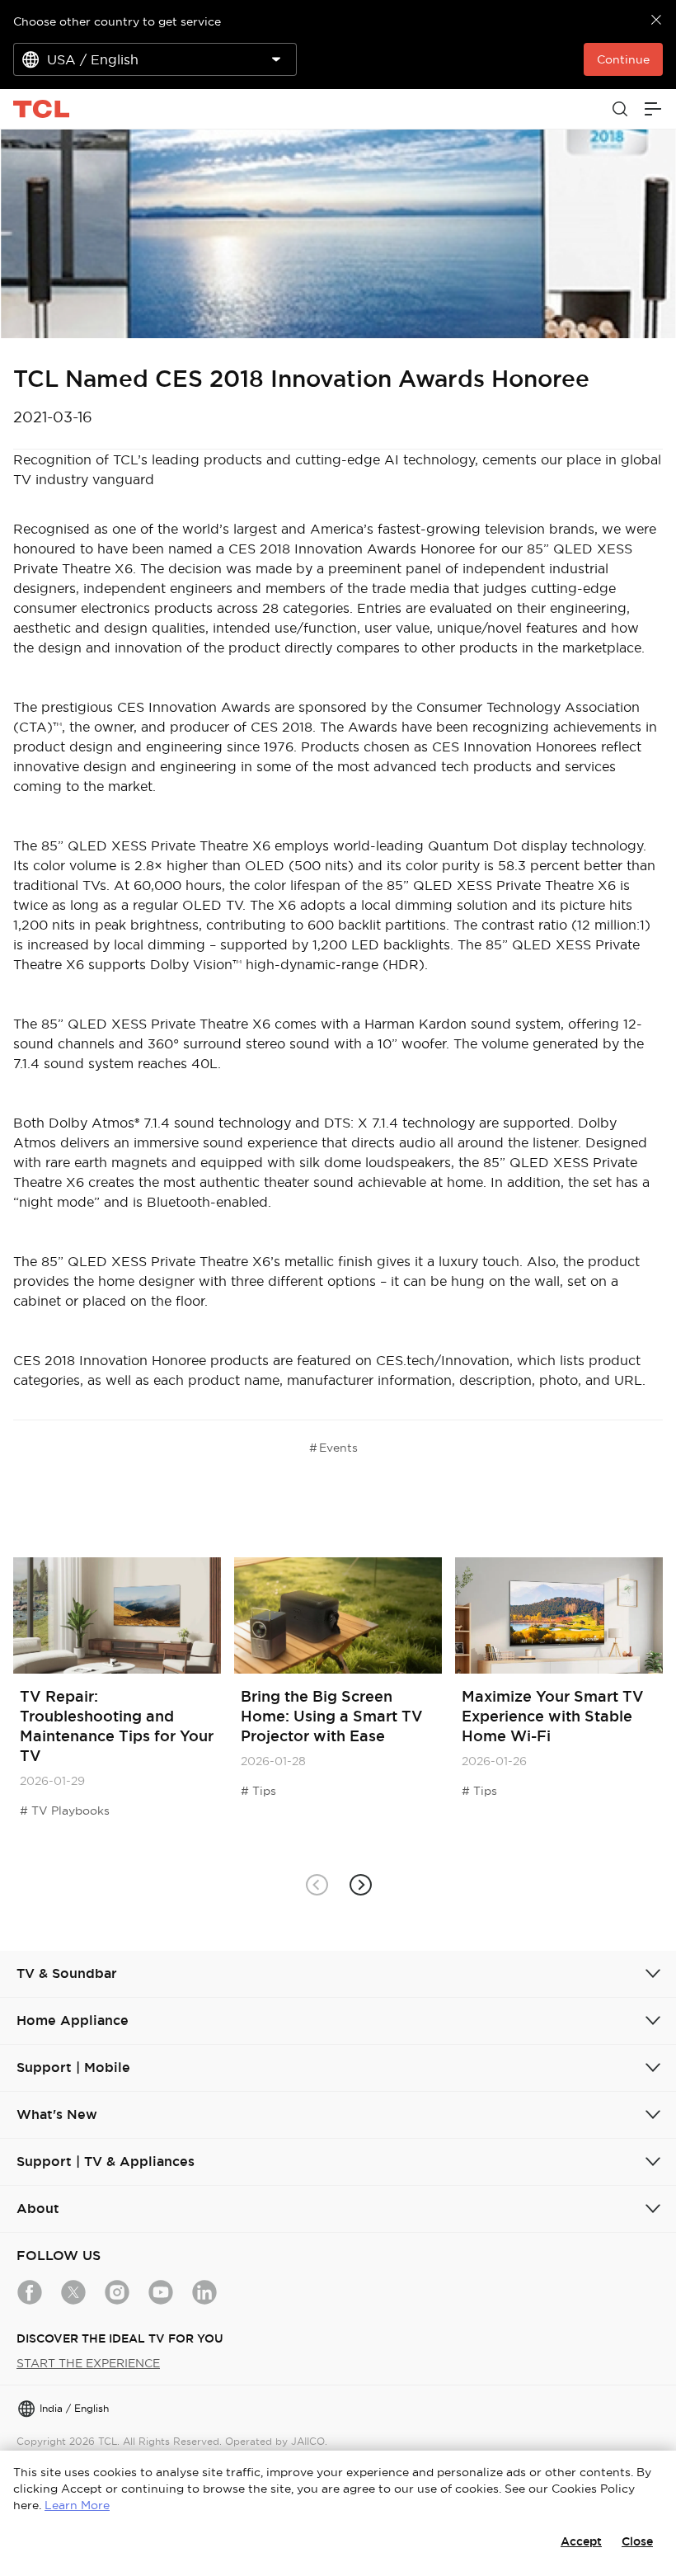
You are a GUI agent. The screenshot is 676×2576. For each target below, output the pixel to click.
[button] (360, 1885)
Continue (623, 59)
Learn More (77, 2505)
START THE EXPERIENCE (88, 2363)
